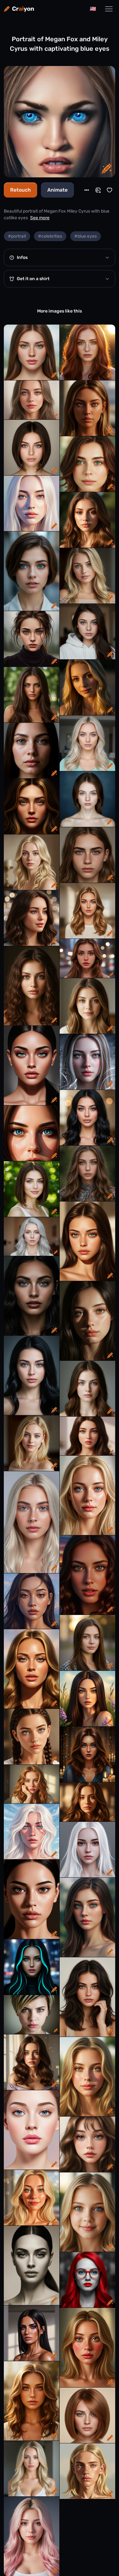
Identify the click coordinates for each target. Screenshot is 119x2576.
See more (40, 218)
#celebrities (50, 236)
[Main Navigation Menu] (109, 9)
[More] (87, 190)
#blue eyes (86, 236)
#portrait (17, 236)
